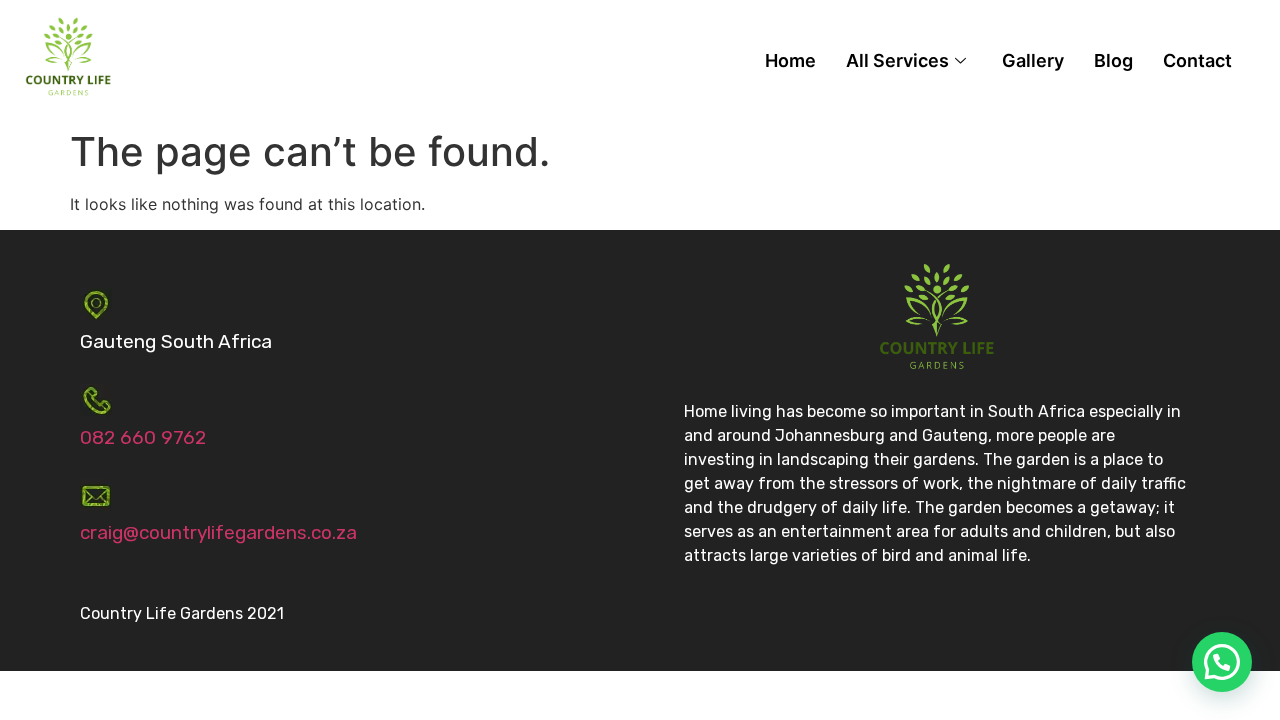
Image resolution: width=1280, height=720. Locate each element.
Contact (1197, 60)
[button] (1222, 662)
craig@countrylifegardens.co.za (218, 532)
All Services (897, 60)
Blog (1113, 60)
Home (790, 60)
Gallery (1033, 60)
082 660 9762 (143, 437)
